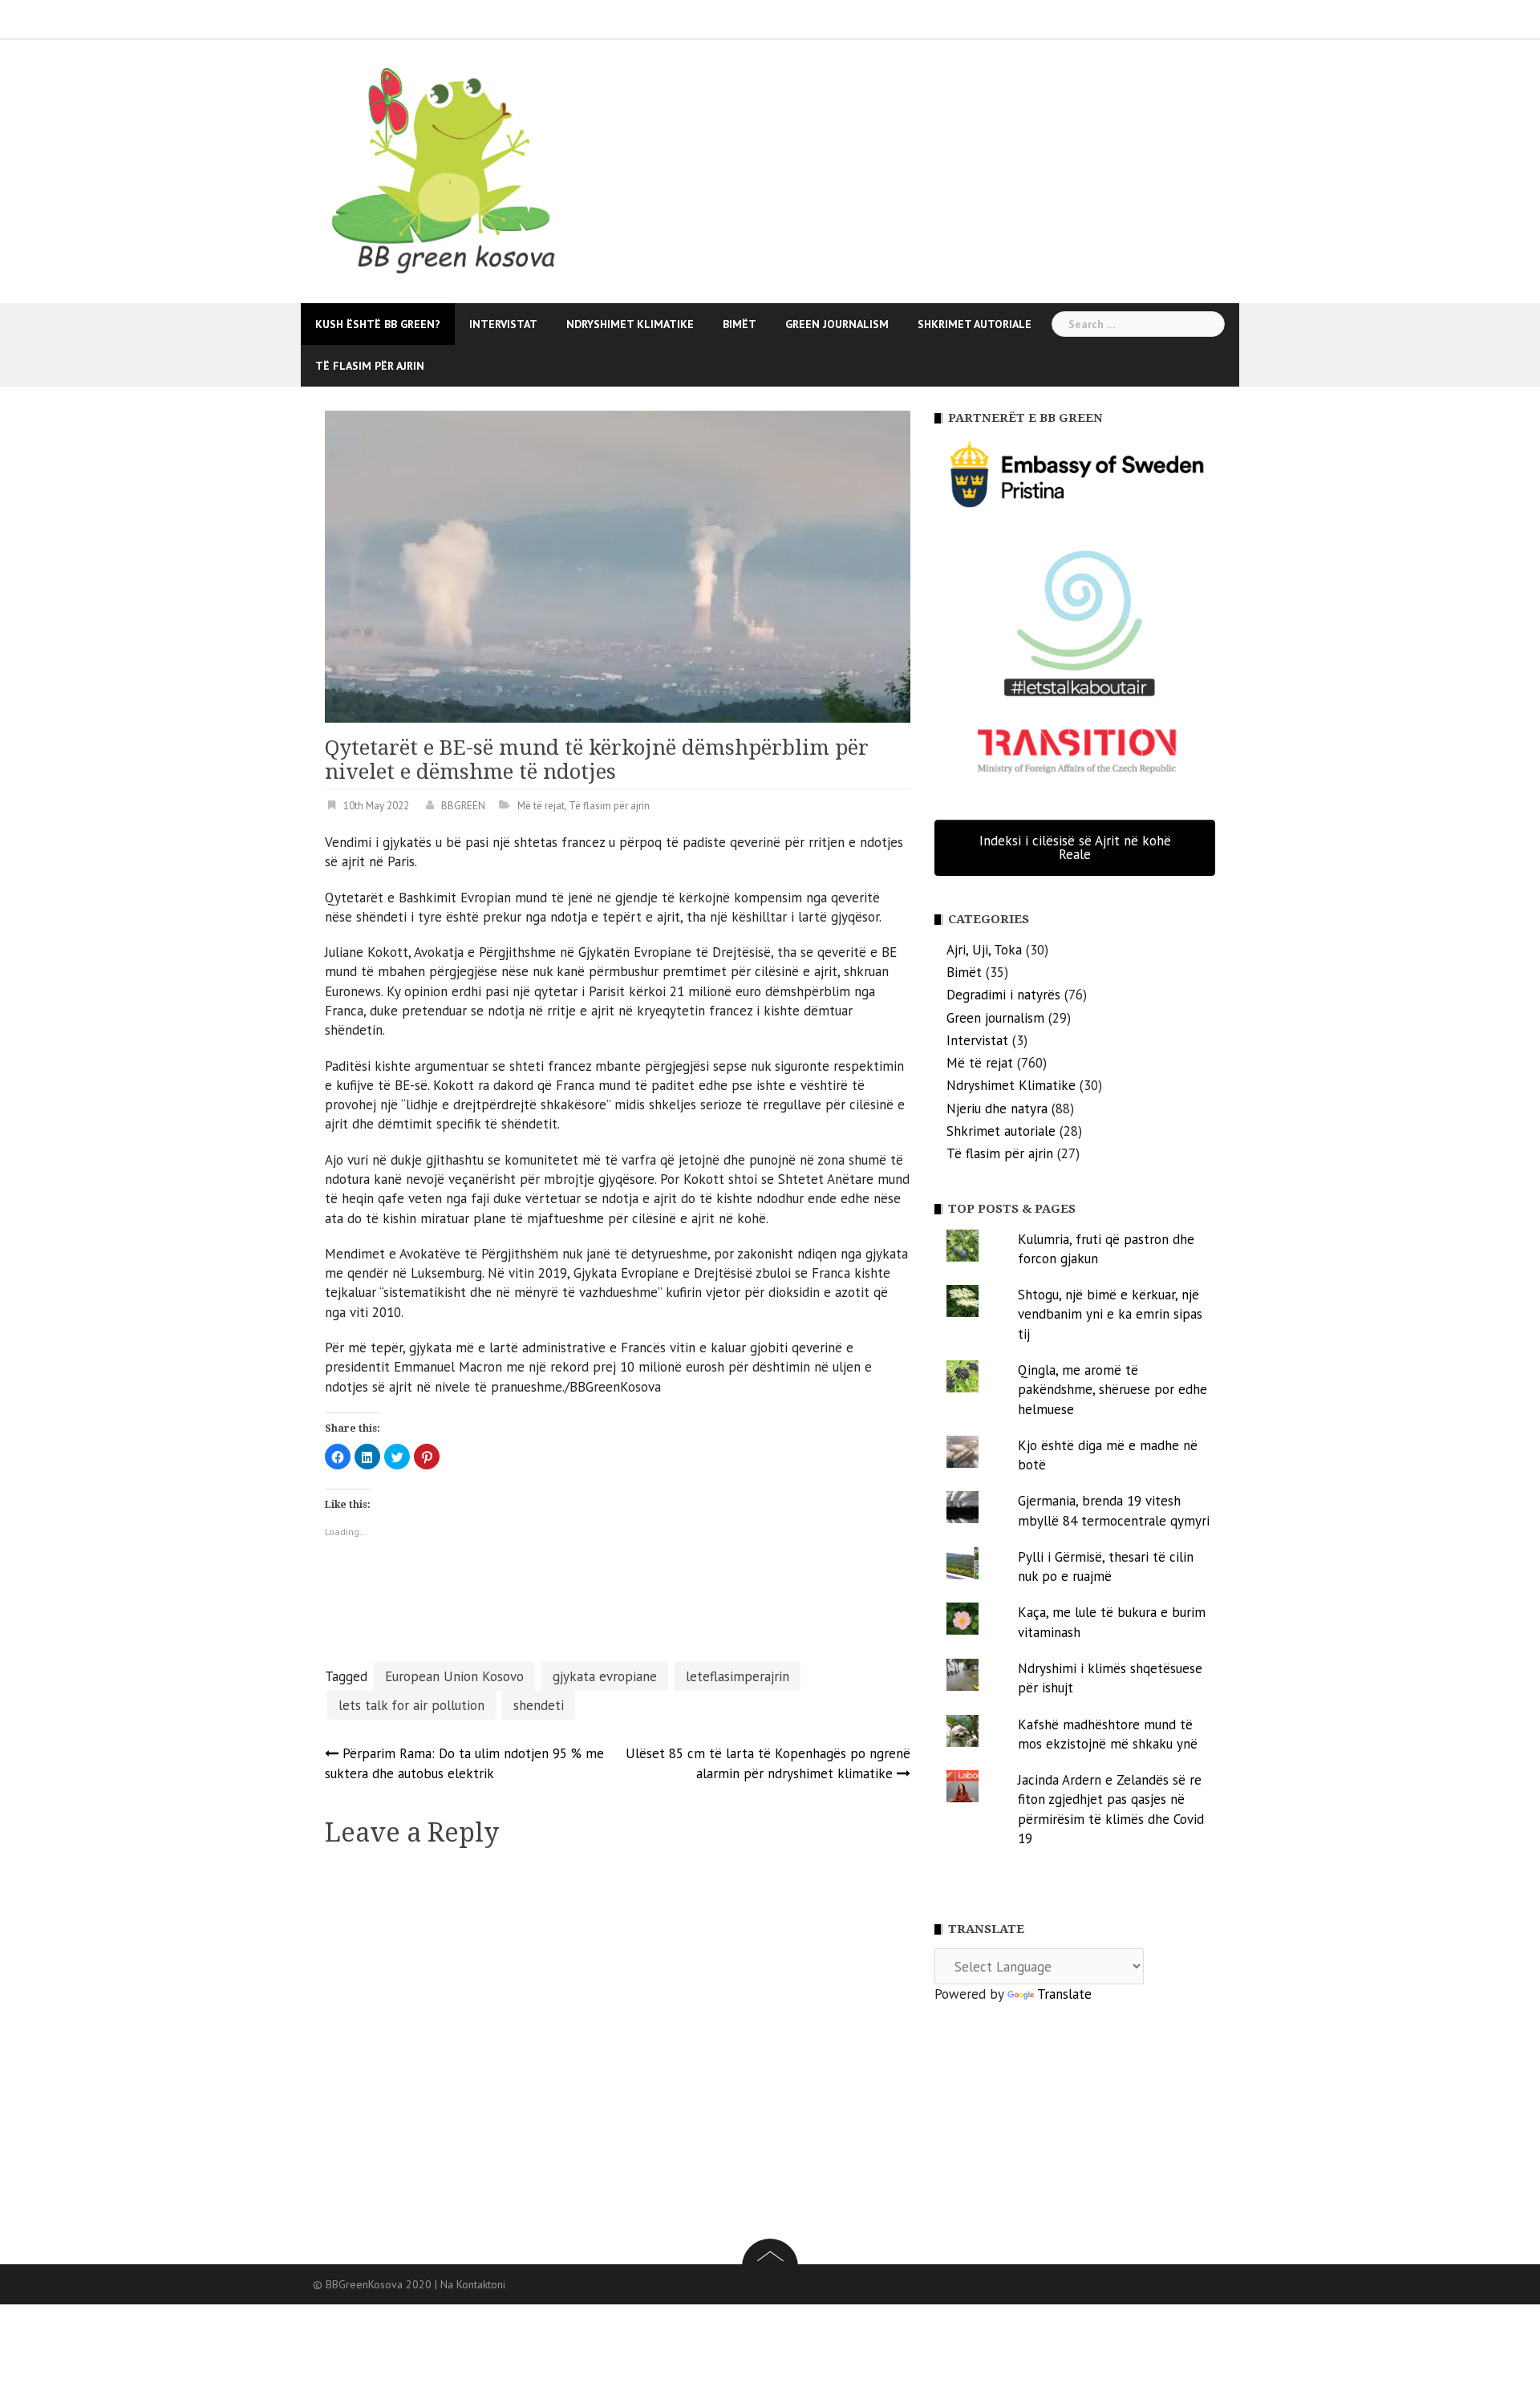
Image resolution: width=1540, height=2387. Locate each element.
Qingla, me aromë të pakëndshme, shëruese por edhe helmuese (1112, 1390)
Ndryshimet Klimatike (630, 324)
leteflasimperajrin (738, 1676)
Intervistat (503, 324)
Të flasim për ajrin (370, 366)
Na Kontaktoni (473, 2284)
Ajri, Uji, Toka (984, 950)
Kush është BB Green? (378, 324)
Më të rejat (541, 806)
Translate (1064, 1994)
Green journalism (837, 324)
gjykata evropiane (605, 1676)
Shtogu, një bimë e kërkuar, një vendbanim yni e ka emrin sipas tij (1110, 1314)
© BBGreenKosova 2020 (374, 2284)
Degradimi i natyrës (1003, 995)
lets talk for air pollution (411, 1705)
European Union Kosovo (454, 1676)
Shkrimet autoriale (975, 324)
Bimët (740, 324)
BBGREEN (463, 806)
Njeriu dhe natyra (997, 1108)
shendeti (539, 1705)
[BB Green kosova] (451, 170)
